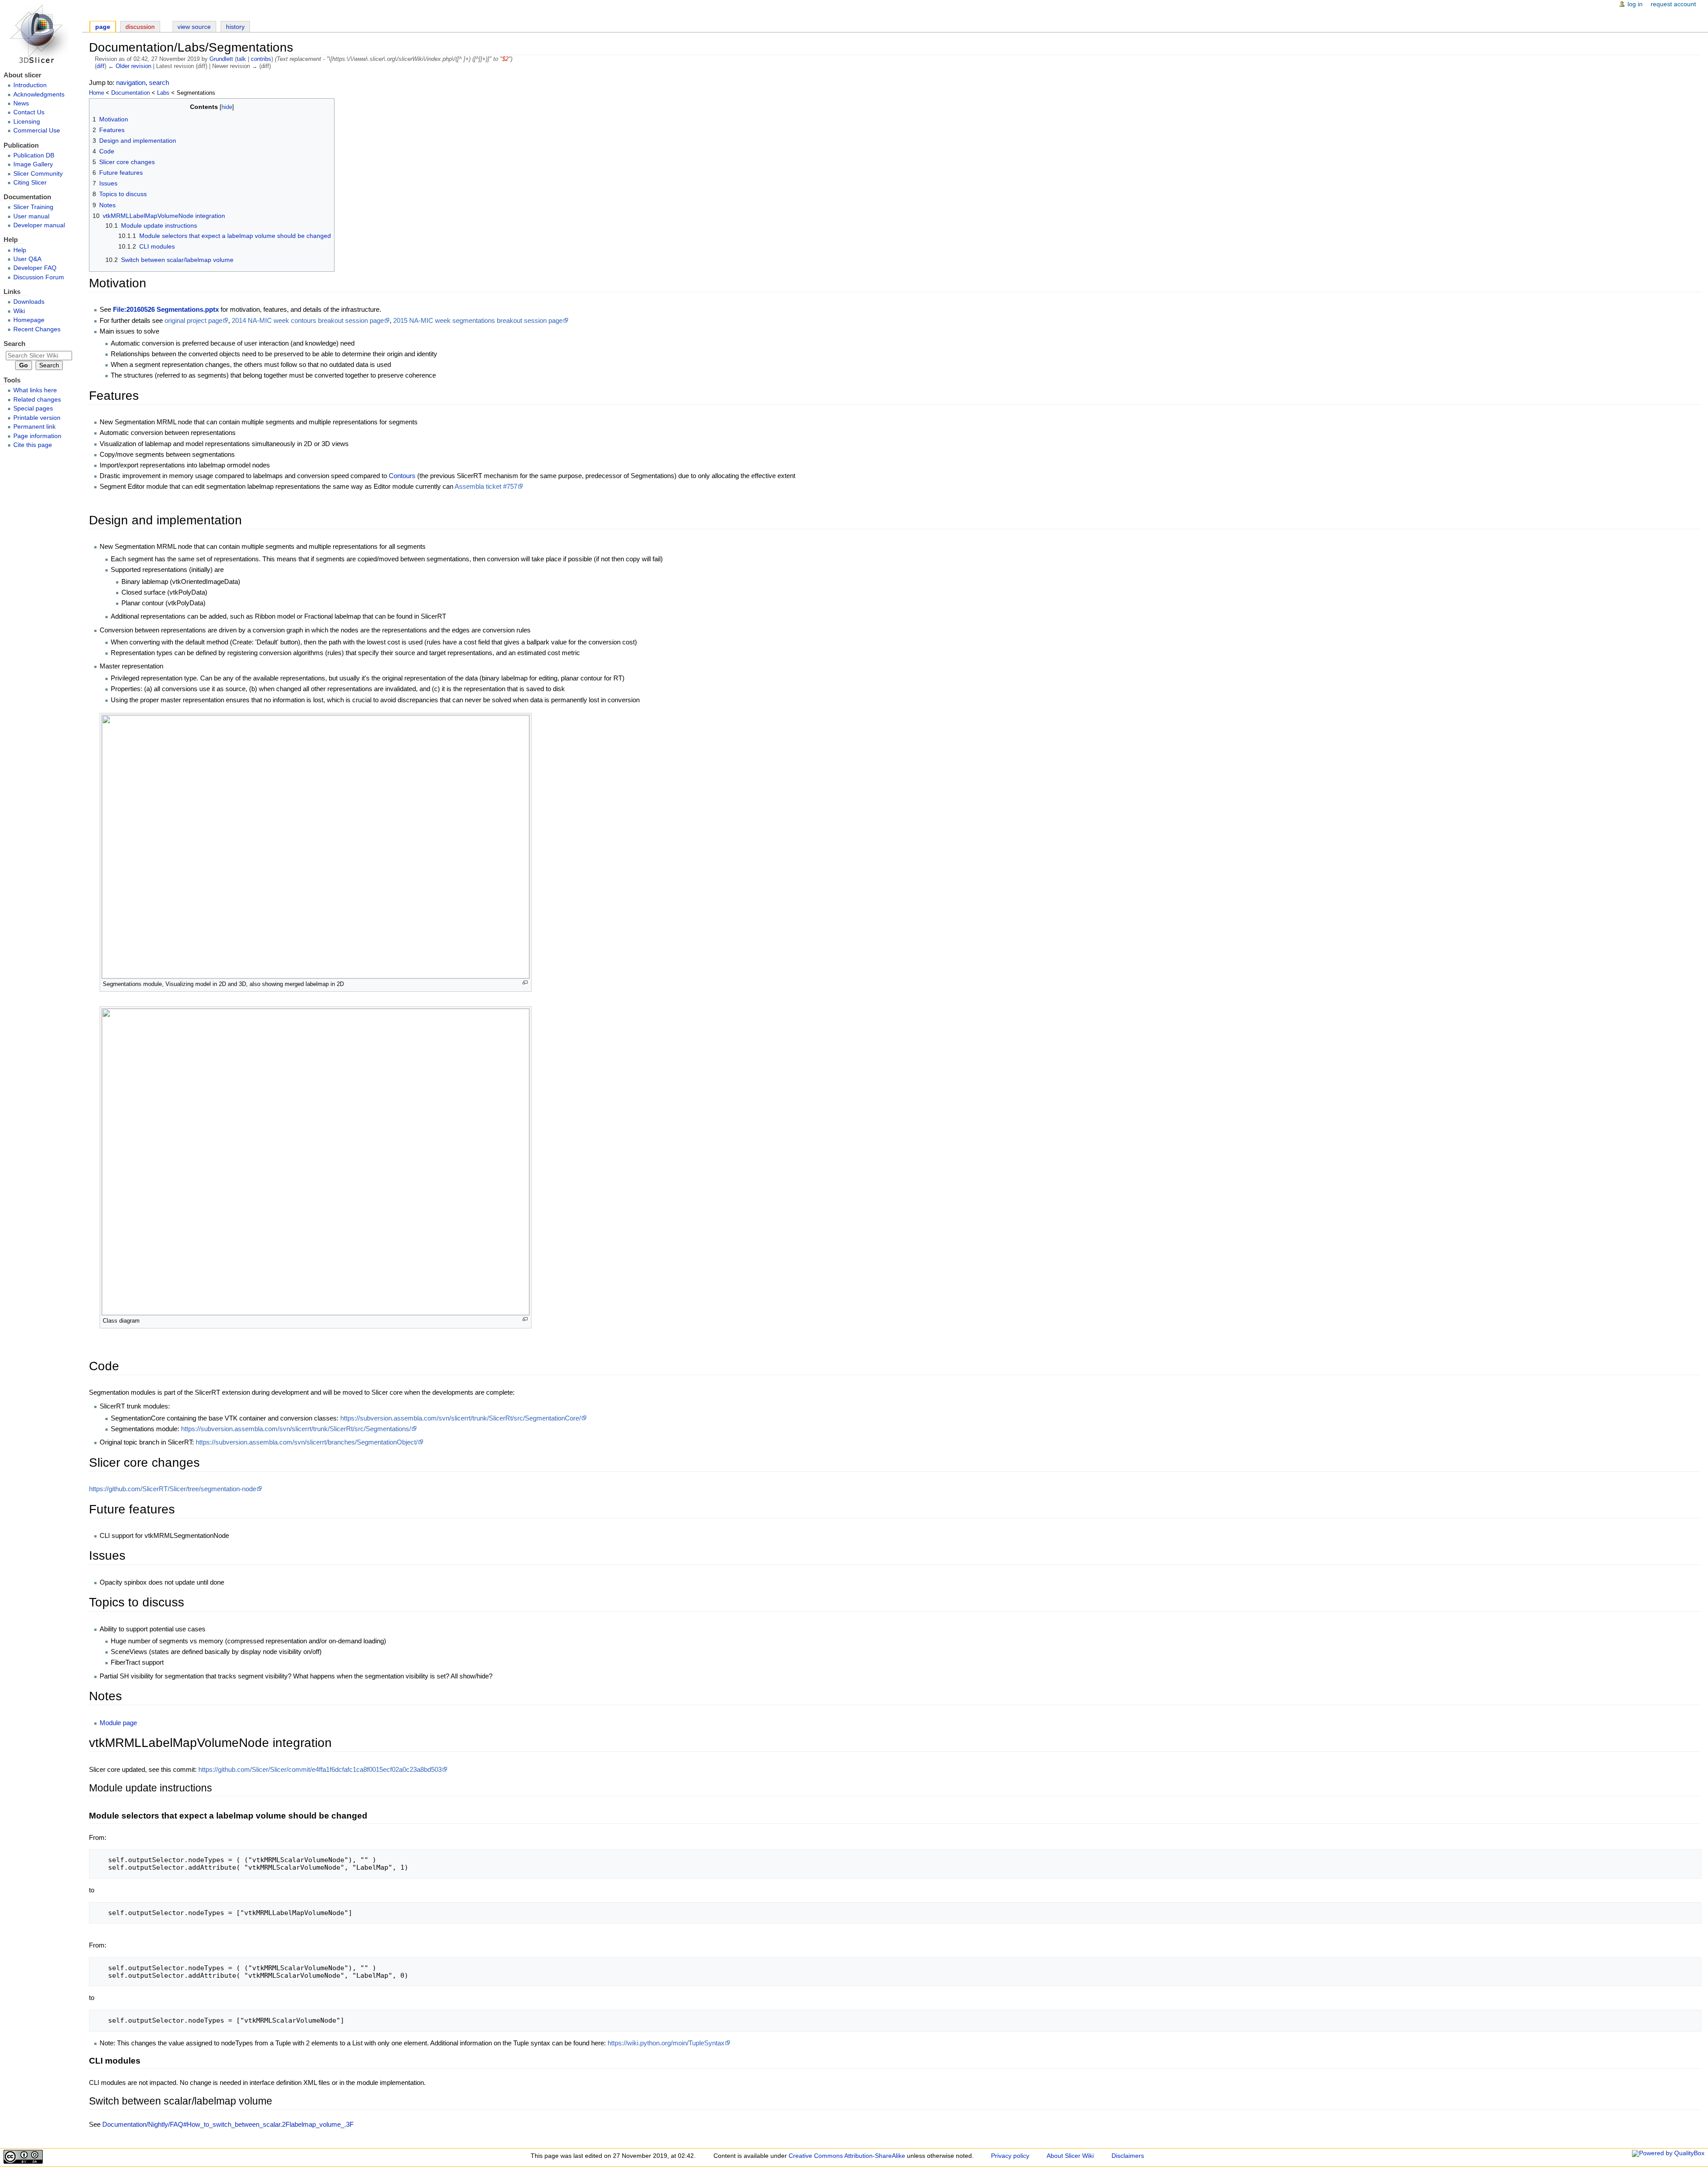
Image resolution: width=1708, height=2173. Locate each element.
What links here (35, 390)
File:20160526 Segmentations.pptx (166, 309)
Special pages (33, 408)
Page (103, 27)
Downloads (29, 302)
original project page (193, 320)
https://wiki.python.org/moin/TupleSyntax (666, 2043)
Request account (1673, 4)
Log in (1635, 4)
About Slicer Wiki (1070, 2156)
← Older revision (130, 66)
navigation (131, 82)
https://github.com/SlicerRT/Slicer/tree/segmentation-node (173, 1489)
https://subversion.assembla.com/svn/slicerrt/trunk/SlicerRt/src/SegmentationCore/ (461, 1418)
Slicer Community (38, 174)
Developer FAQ (35, 268)
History (235, 27)
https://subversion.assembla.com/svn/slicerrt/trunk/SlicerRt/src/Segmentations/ (296, 1429)
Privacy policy (1010, 2156)
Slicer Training (33, 207)
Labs (163, 93)
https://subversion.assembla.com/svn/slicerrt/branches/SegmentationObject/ (307, 1442)
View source (194, 27)
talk (241, 59)
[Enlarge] (525, 983)
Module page (118, 1723)
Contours (402, 476)
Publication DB (34, 155)
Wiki (19, 311)
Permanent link (34, 427)
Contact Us (29, 112)
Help (20, 250)
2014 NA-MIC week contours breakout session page (308, 320)
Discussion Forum (39, 277)
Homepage (29, 320)
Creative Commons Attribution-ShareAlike (847, 2156)
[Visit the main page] (41, 34)
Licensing (27, 122)
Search (14, 344)
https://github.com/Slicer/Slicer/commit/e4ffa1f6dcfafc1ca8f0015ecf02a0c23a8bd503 (320, 1769)
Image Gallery (33, 164)
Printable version (37, 418)
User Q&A (27, 259)
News (21, 103)
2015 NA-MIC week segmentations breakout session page (478, 320)
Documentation (131, 93)
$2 (505, 59)
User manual (31, 216)
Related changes (37, 400)
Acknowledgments (39, 95)
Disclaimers (1128, 2156)
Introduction (30, 85)
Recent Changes (37, 329)
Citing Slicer (30, 183)
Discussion (140, 27)
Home (97, 93)
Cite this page (33, 445)
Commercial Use (37, 131)
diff (101, 66)
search (159, 82)
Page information (37, 436)
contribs (261, 59)
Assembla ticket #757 (486, 486)
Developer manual (39, 225)
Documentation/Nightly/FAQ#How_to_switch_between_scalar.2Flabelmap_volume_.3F (228, 2124)
